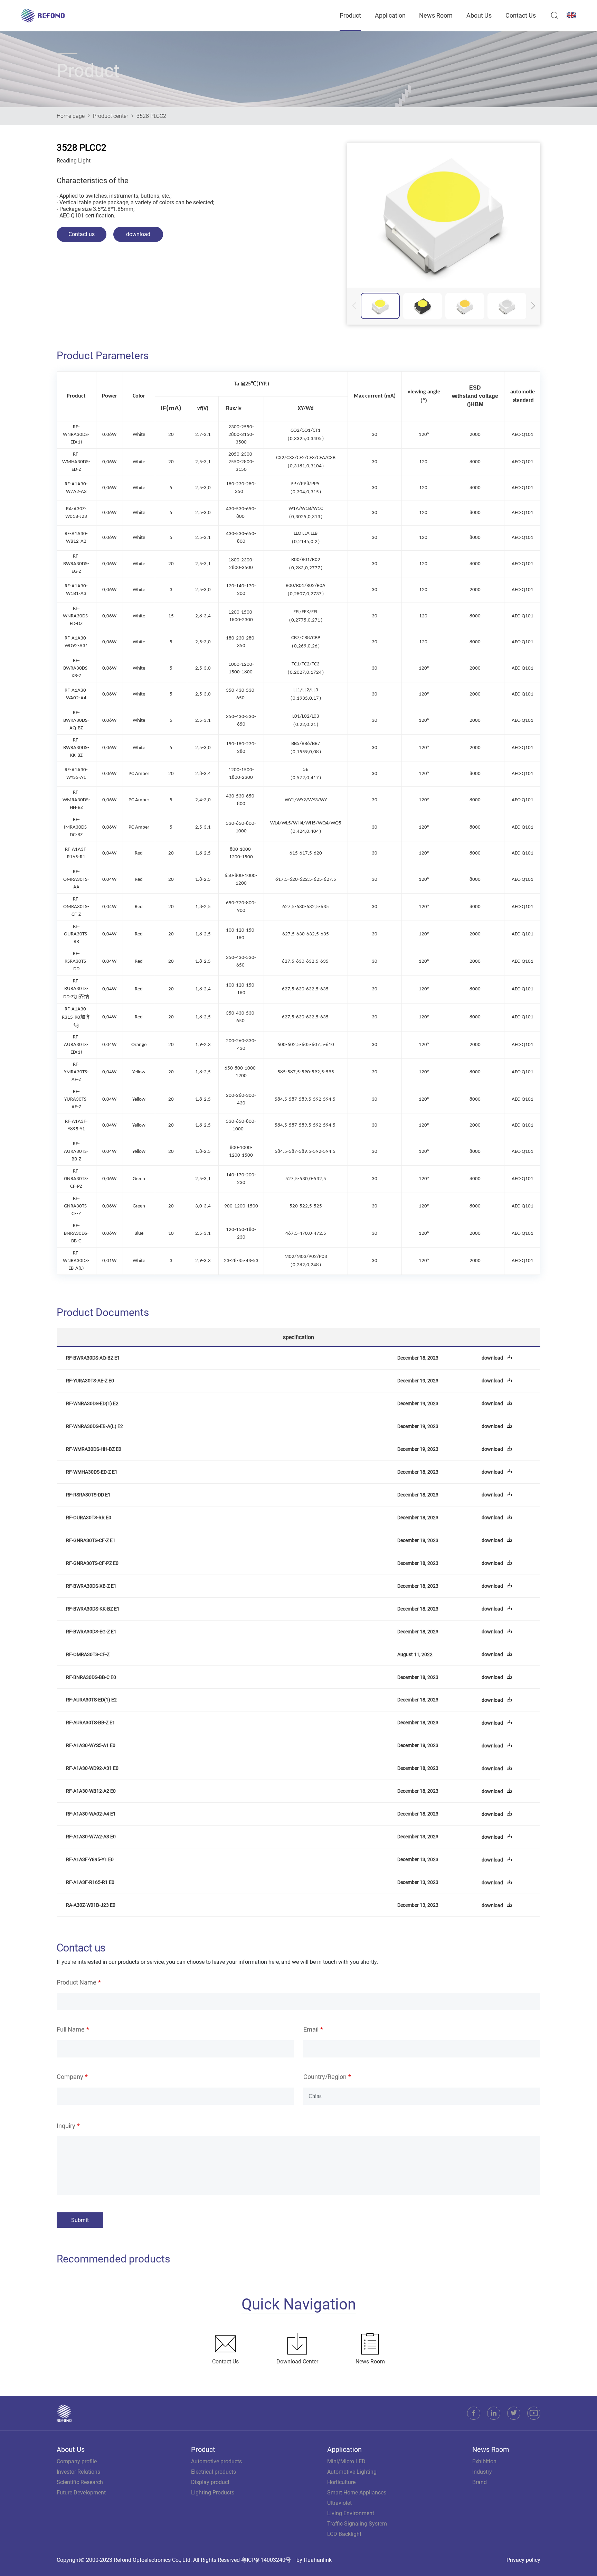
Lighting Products (213, 2493)
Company (70, 2077)
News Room (436, 15)
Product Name (77, 1982)
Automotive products (216, 2461)
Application (390, 15)
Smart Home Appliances (357, 2493)
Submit (80, 2220)
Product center (111, 116)
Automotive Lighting (352, 2472)
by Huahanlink (314, 2560)
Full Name (71, 2029)
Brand (480, 2482)
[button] (533, 306)
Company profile (77, 2461)
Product (350, 15)
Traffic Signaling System (357, 2524)
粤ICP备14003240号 (266, 2560)
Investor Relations (78, 2472)
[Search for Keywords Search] (553, 16)
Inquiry (66, 2126)
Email (311, 2029)
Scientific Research (80, 2482)
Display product (210, 2482)
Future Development (81, 2493)
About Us (479, 15)
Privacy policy (523, 2560)
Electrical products (214, 2472)
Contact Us (521, 15)
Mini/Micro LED (346, 2461)
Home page (71, 116)
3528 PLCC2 (151, 116)
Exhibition (484, 2461)
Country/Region (325, 2077)
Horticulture (341, 2482)
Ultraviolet (339, 2503)
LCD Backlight (344, 2534)
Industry (482, 2472)
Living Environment (351, 2513)
